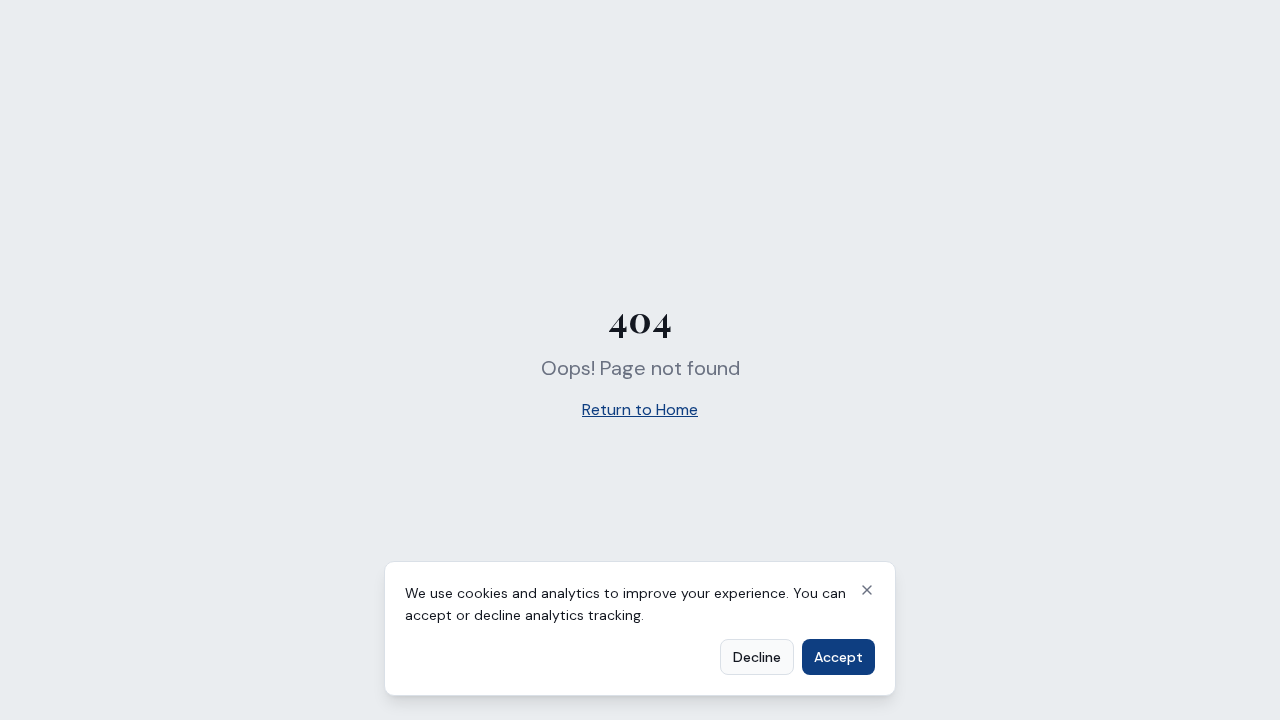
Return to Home (640, 409)
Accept (838, 657)
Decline (757, 657)
